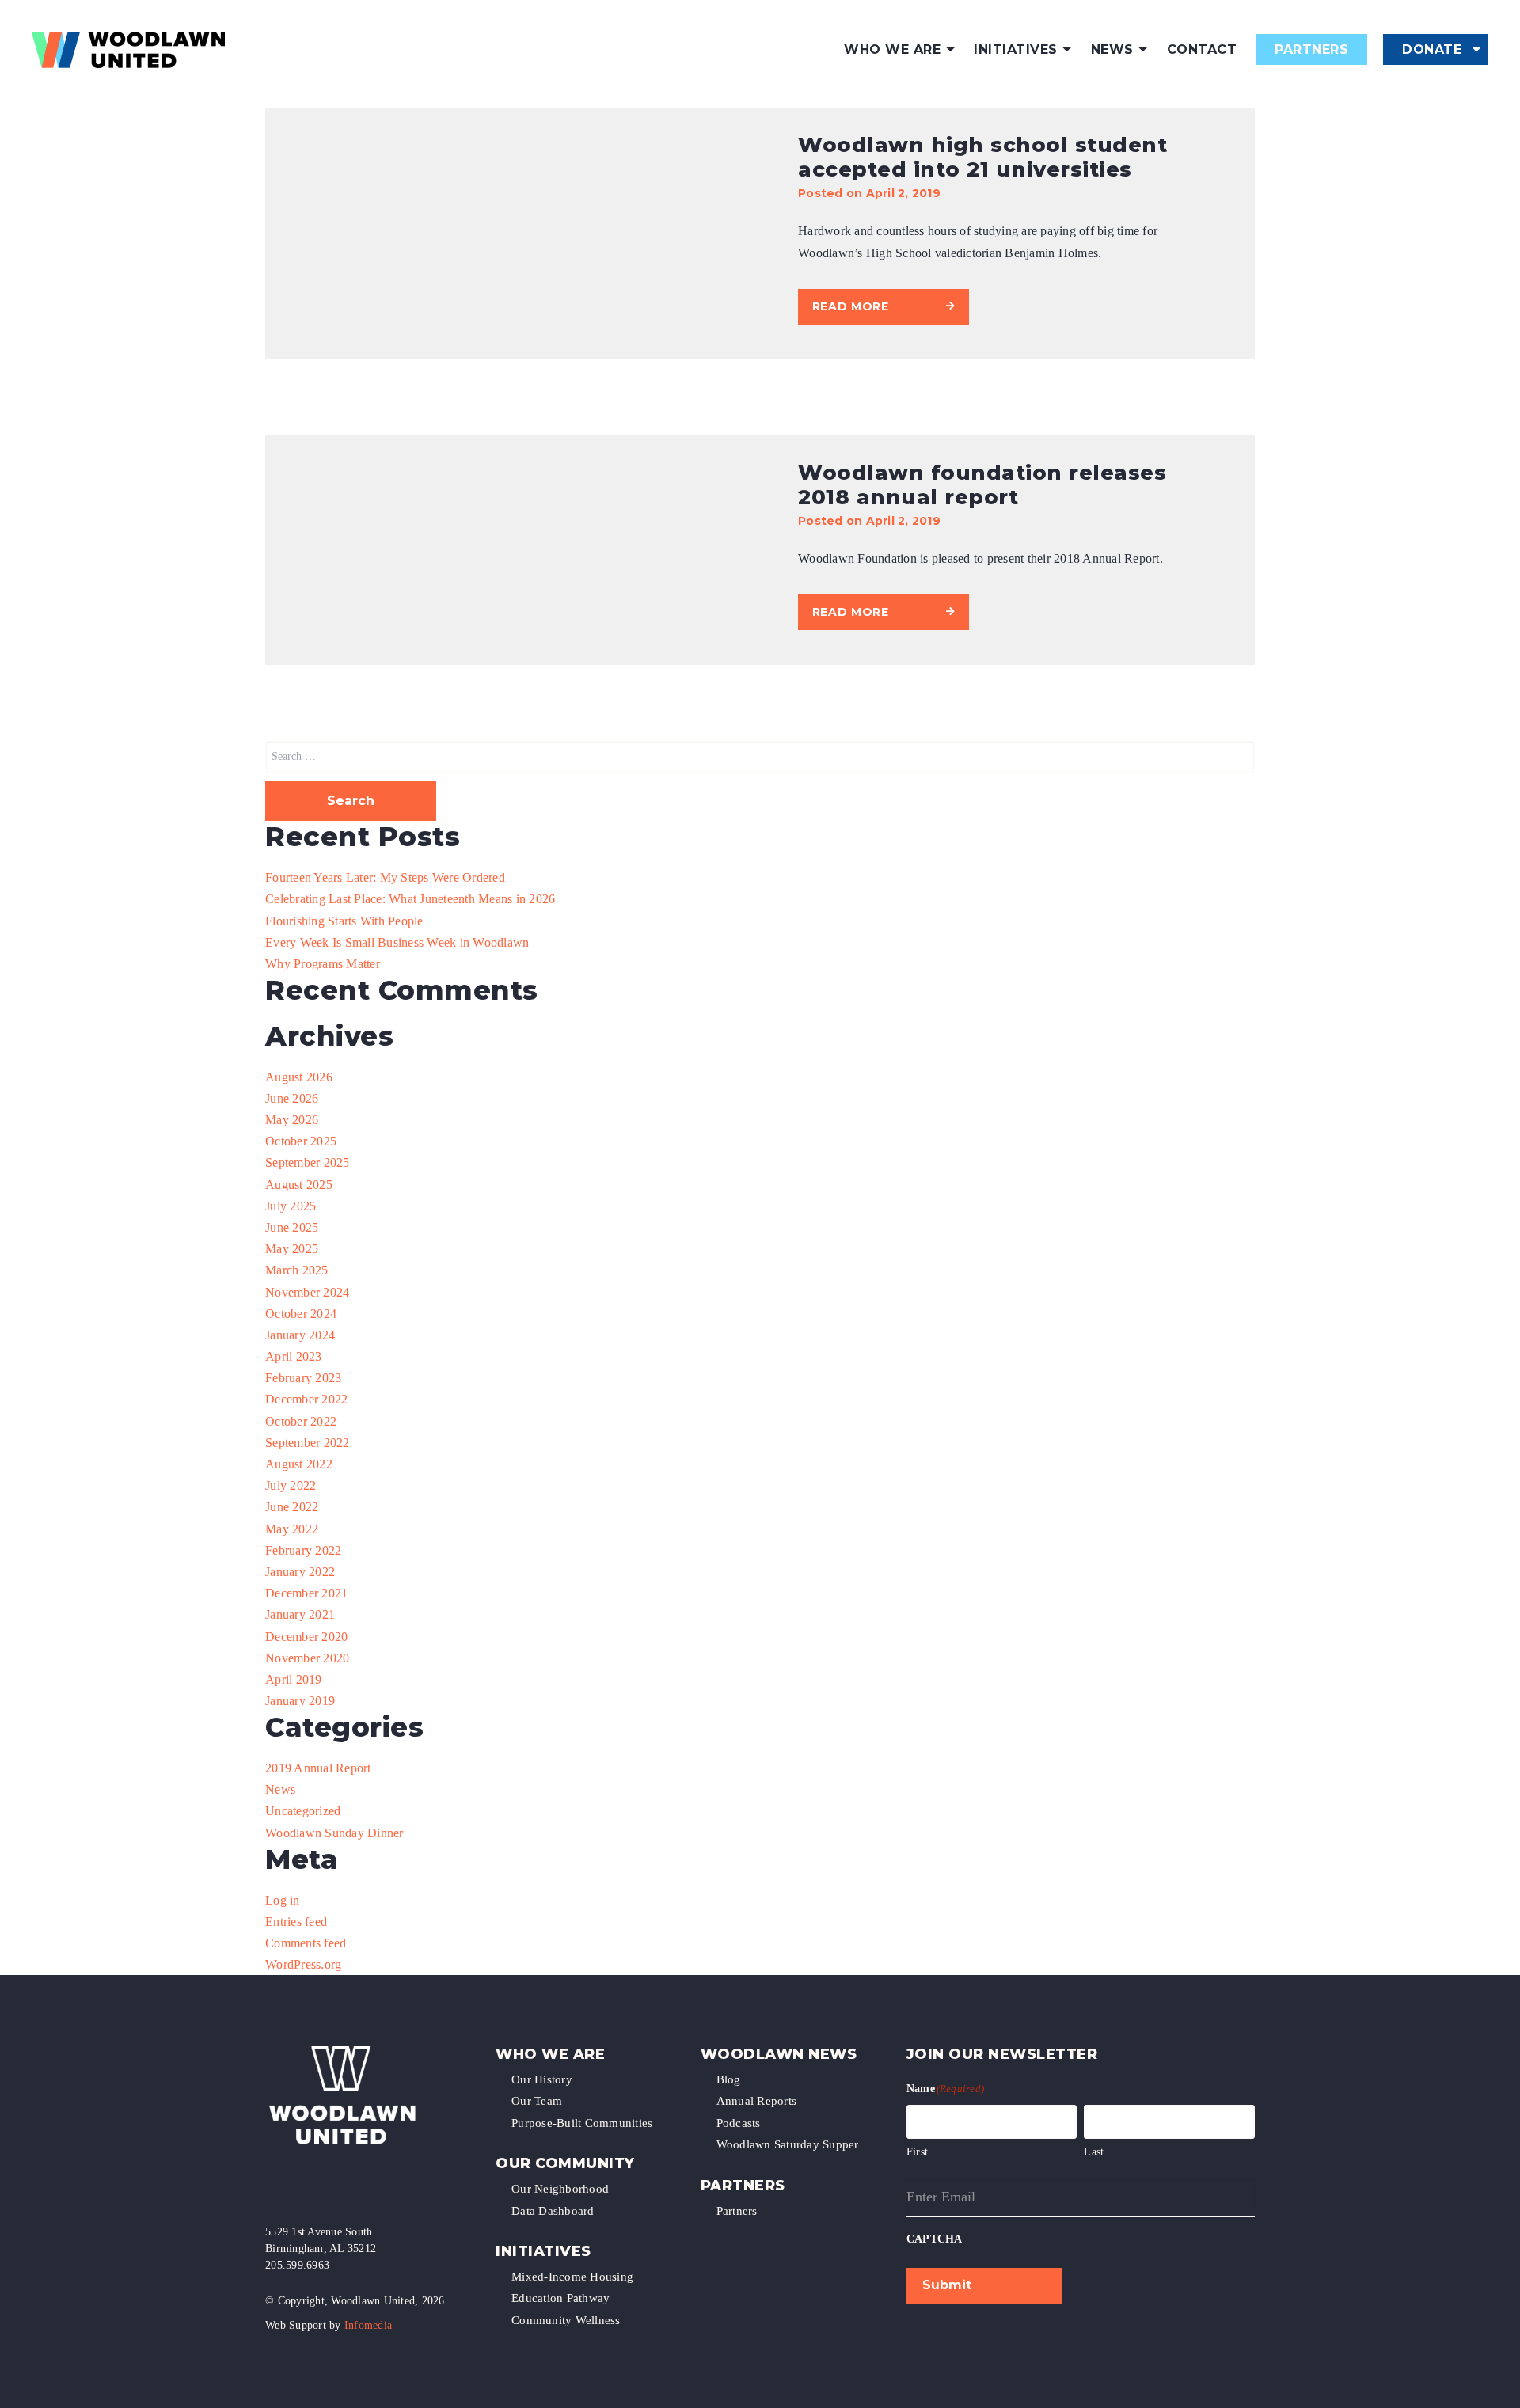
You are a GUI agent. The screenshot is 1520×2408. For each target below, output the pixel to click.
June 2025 (292, 1227)
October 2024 (301, 1314)
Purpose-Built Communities (582, 2123)
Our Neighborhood (560, 2189)
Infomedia (368, 2325)
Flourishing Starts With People (344, 921)
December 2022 (306, 1399)
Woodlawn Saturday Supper (788, 2144)
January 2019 (300, 1701)
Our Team (537, 2101)
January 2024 (300, 1335)
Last (1094, 2152)
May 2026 (292, 1120)
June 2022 (292, 1507)
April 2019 (294, 1679)
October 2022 (301, 1421)
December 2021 (306, 1593)
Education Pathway (560, 2298)
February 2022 (303, 1550)
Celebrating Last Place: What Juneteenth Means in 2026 (410, 899)
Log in (283, 1900)
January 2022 (300, 1572)
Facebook (273, 2188)
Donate (1432, 49)
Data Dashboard (553, 2211)
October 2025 (301, 1141)
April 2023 (294, 1356)
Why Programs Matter (323, 964)
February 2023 (303, 1378)
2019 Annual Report (318, 1768)
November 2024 (307, 1292)
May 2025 (292, 1249)
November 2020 (307, 1658)
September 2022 (308, 1443)
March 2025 (297, 1270)
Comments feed (306, 1943)
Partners (1311, 49)
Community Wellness (566, 2320)
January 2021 (300, 1614)
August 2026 (299, 1077)
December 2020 (306, 1637)
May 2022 (292, 1529)
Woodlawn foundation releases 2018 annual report (982, 485)
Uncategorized (303, 1811)
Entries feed (296, 1922)
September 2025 (308, 1162)
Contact (1202, 49)
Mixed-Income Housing (572, 2277)
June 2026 (292, 1098)
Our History (542, 2079)
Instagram (300, 2188)
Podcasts (739, 2123)
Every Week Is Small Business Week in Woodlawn (397, 942)
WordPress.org (303, 1964)
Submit (947, 2285)
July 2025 (291, 1206)
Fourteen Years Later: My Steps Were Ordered (385, 877)
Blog (729, 2079)
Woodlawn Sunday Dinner (334, 1833)
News (1112, 49)
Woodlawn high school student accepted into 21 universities (982, 157)
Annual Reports (757, 2101)
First (917, 2152)
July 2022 (291, 1485)
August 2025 (299, 1185)
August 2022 (299, 1464)
